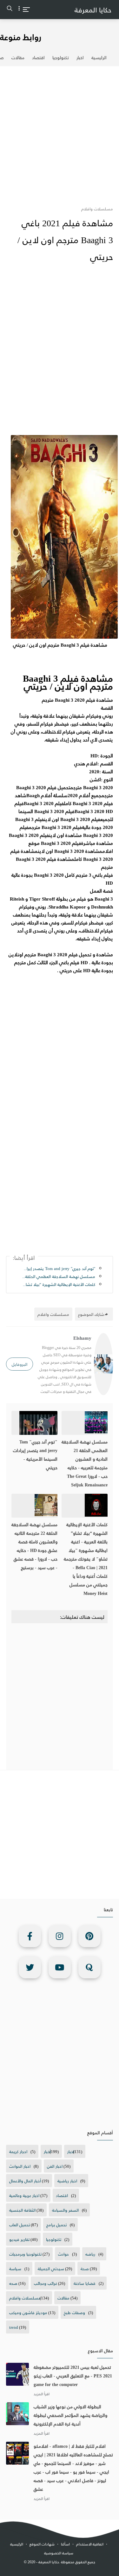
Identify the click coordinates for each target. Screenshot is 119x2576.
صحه (13, 2283)
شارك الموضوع (91, 1314)
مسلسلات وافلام (25, 2298)
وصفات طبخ (74, 2312)
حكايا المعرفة (93, 10)
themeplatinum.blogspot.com (61, 2569)
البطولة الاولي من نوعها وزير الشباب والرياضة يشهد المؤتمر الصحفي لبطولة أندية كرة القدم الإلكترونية (70, 2415)
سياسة (15, 2268)
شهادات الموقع (42, 2544)
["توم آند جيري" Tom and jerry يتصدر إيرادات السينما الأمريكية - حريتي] (35, 1423)
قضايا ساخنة (85, 2283)
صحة (85, 2268)
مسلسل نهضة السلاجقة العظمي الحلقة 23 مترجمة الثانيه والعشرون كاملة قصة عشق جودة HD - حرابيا (59, 1276)
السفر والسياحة (65, 2210)
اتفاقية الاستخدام (90, 2544)
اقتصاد (38, 57)
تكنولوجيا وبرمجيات (25, 2254)
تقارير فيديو (19, 2239)
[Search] (10, 10)
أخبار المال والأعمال (25, 2181)
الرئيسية (99, 57)
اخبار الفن (55, 2166)
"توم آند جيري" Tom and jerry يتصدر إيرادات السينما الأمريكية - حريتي (59, 1268)
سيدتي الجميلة (51, 2268)
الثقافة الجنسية (22, 2210)
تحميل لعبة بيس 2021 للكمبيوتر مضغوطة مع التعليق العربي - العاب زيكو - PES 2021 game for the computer (73, 2376)
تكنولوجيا (61, 57)
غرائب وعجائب (46, 2283)
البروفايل (20, 1364)
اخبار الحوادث (20, 2166)
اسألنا (65, 2544)
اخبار (80, 57)
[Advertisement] (60, 132)
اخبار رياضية (67, 2181)
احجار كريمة (18, 2151)
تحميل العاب (20, 2225)
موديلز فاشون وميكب (28, 2312)
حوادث (63, 2254)
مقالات (18, 57)
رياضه (90, 2254)
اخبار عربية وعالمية (24, 2195)
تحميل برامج (56, 2225)
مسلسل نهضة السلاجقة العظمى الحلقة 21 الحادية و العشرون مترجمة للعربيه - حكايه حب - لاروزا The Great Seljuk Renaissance (85, 1463)
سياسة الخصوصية (59, 2553)
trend (14, 2327)
